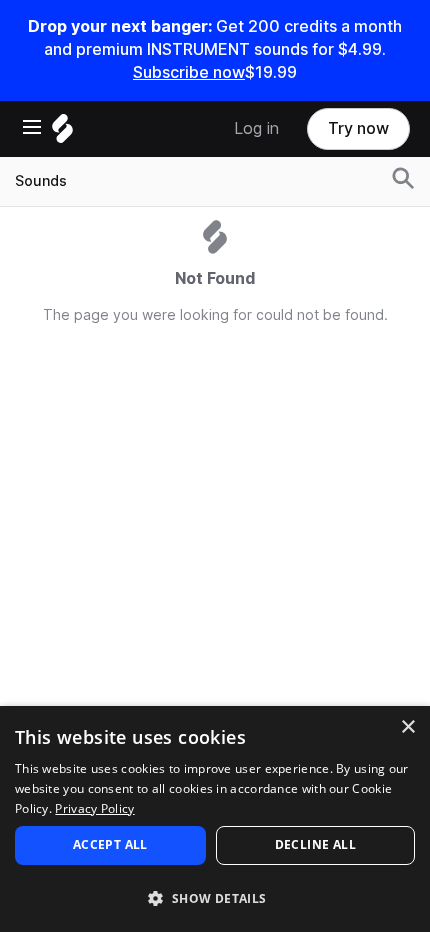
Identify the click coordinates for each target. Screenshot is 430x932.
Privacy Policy (94, 808)
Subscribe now (189, 72)
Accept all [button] (110, 844)
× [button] (407, 727)
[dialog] (215, 819)
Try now (358, 128)
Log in (256, 128)
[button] (215, 897)
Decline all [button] (315, 844)
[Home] (62, 133)
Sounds (41, 181)
